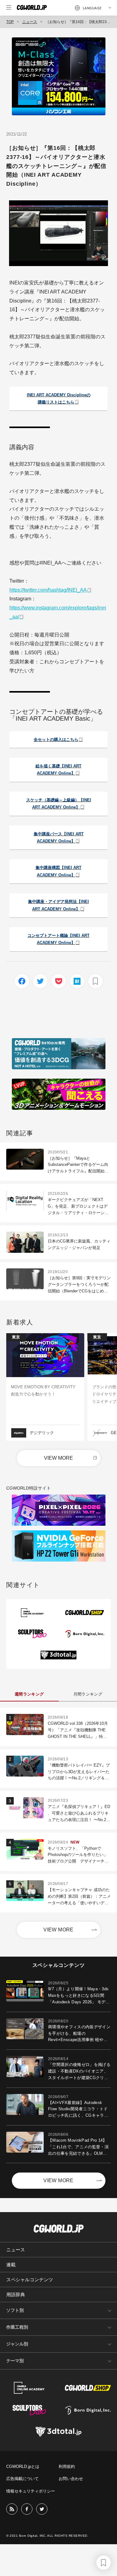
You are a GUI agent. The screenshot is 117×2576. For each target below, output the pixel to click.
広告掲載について (22, 2479)
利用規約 (67, 2466)
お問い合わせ (71, 2479)
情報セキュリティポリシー (31, 2491)
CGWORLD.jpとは (23, 2466)
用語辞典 (16, 2295)
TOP (10, 22)
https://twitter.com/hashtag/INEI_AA (48, 590)
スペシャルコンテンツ (30, 2280)
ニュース (30, 22)
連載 (11, 2265)
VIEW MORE (58, 1458)
